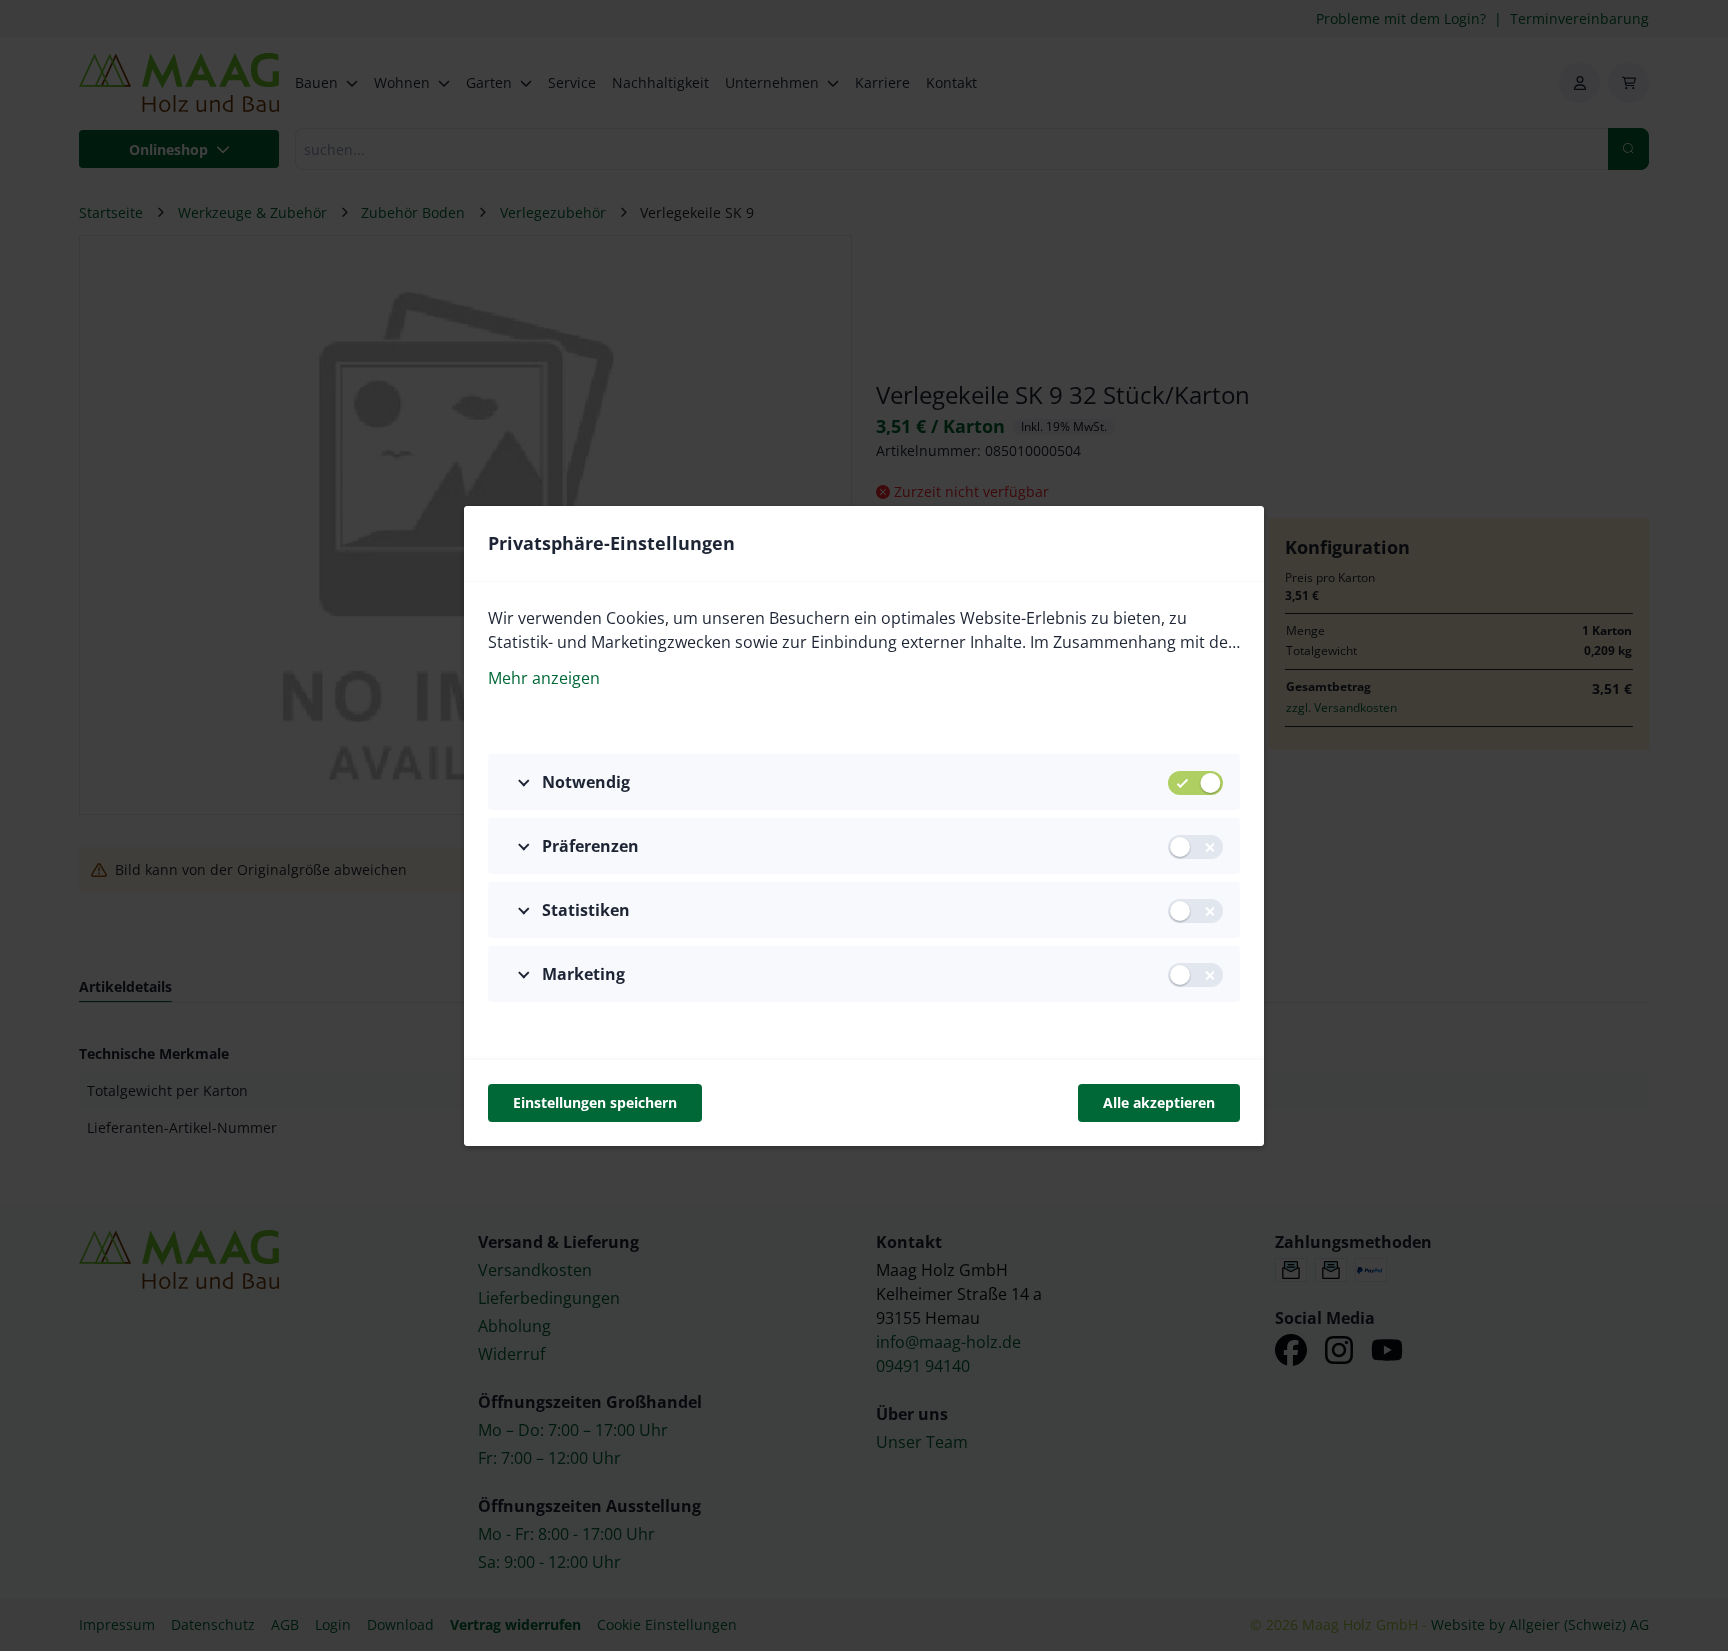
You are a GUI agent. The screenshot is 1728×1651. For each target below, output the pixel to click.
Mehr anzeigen (544, 678)
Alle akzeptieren (1159, 1102)
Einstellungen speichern (595, 1102)
